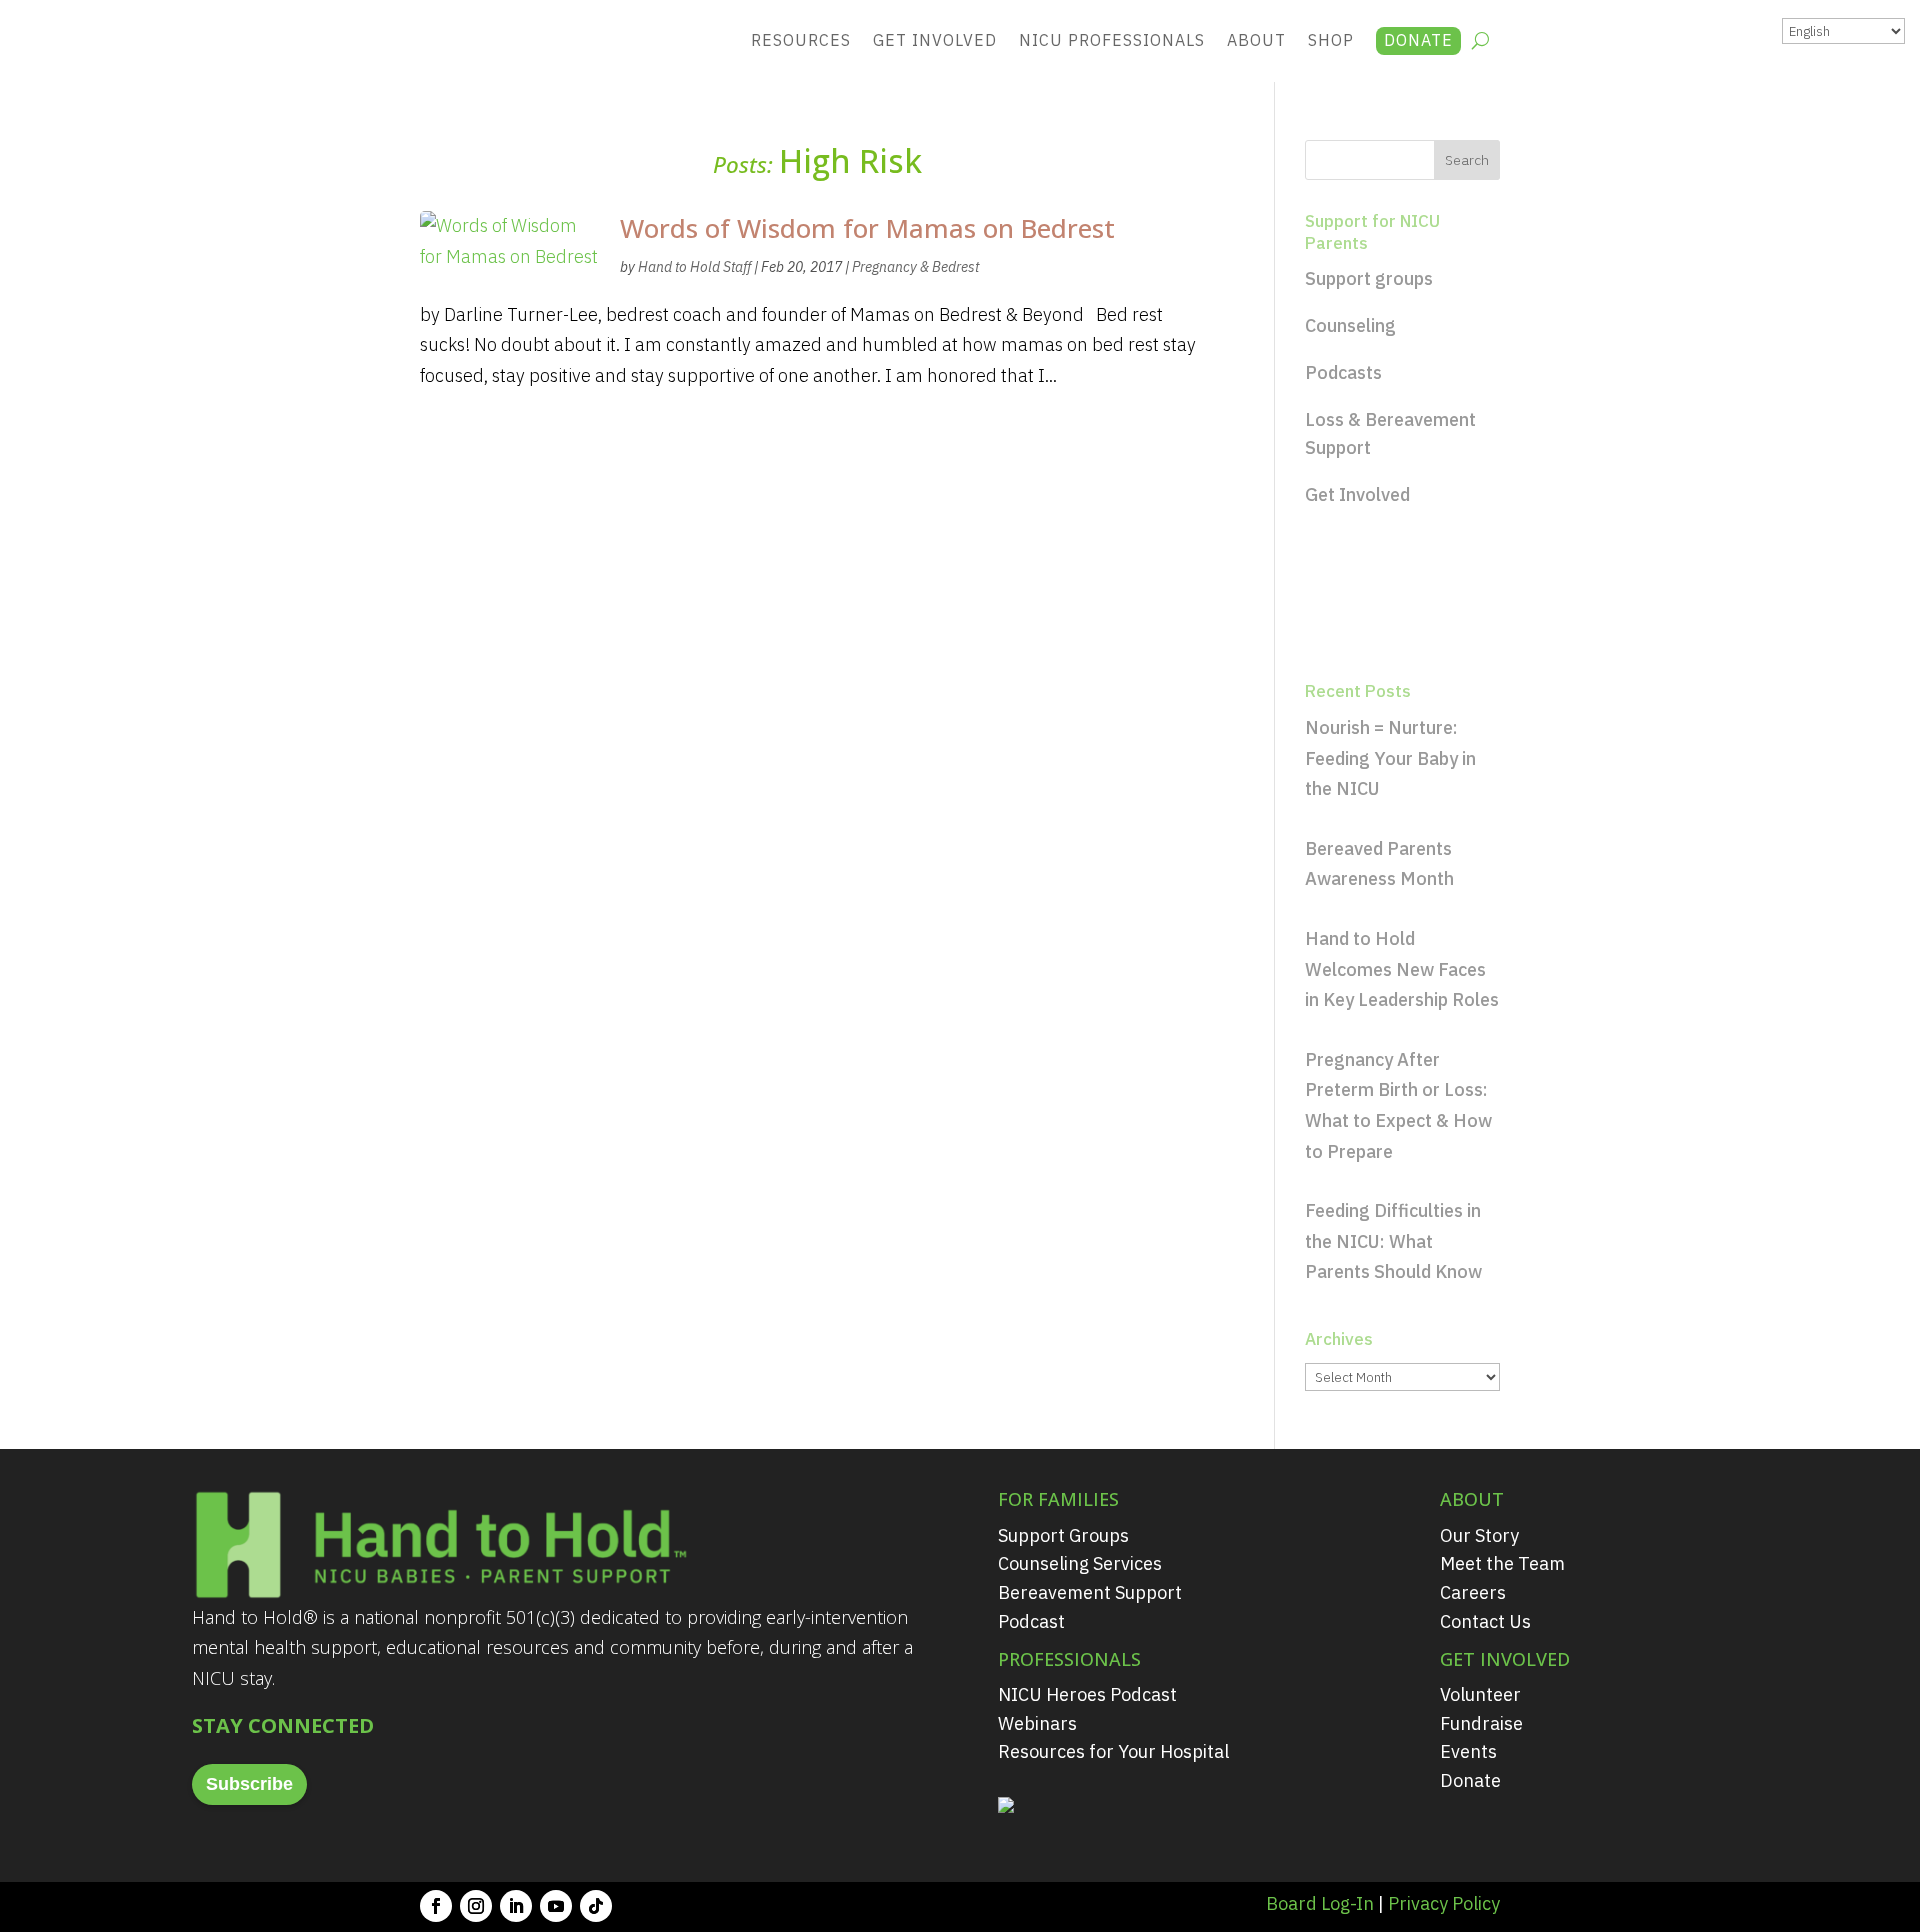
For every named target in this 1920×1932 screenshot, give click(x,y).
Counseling (1350, 325)
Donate (1418, 40)
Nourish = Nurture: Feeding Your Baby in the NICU (1390, 758)
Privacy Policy (1444, 1903)
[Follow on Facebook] (436, 1906)
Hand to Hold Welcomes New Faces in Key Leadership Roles (1402, 969)
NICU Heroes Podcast (1087, 1694)
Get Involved (935, 40)
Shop (1331, 40)
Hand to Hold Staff (694, 267)
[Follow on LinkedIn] (516, 1906)
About (1256, 40)
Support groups (1369, 278)
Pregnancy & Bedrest (915, 267)
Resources (801, 40)
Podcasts (1343, 372)
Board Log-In (1320, 1903)
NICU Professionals (1112, 40)
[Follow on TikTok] (596, 1906)
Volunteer (1480, 1694)
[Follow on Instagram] (476, 1906)
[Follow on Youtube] (556, 1906)
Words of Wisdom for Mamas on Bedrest (867, 228)
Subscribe (249, 1784)
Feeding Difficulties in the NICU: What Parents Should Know (1393, 1241)
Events (1468, 1751)
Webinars (1037, 1723)
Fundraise (1481, 1723)
